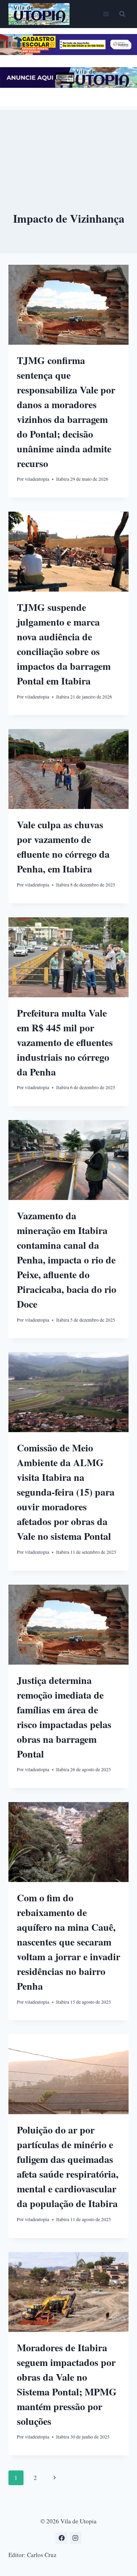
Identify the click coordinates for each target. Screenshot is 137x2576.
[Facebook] (61, 2538)
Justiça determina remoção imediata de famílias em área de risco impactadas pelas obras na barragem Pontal (64, 1717)
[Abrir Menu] (106, 14)
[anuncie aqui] (68, 86)
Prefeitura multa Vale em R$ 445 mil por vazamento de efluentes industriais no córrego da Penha (65, 1042)
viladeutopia (37, 479)
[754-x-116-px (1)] (68, 53)
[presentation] (68, 305)
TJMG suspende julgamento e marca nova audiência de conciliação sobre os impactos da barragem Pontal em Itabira (64, 644)
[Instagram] (76, 2538)
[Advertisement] (68, 145)
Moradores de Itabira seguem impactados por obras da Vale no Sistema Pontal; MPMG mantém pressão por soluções (67, 2384)
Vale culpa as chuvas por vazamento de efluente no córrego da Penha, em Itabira (63, 847)
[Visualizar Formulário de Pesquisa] (122, 14)
